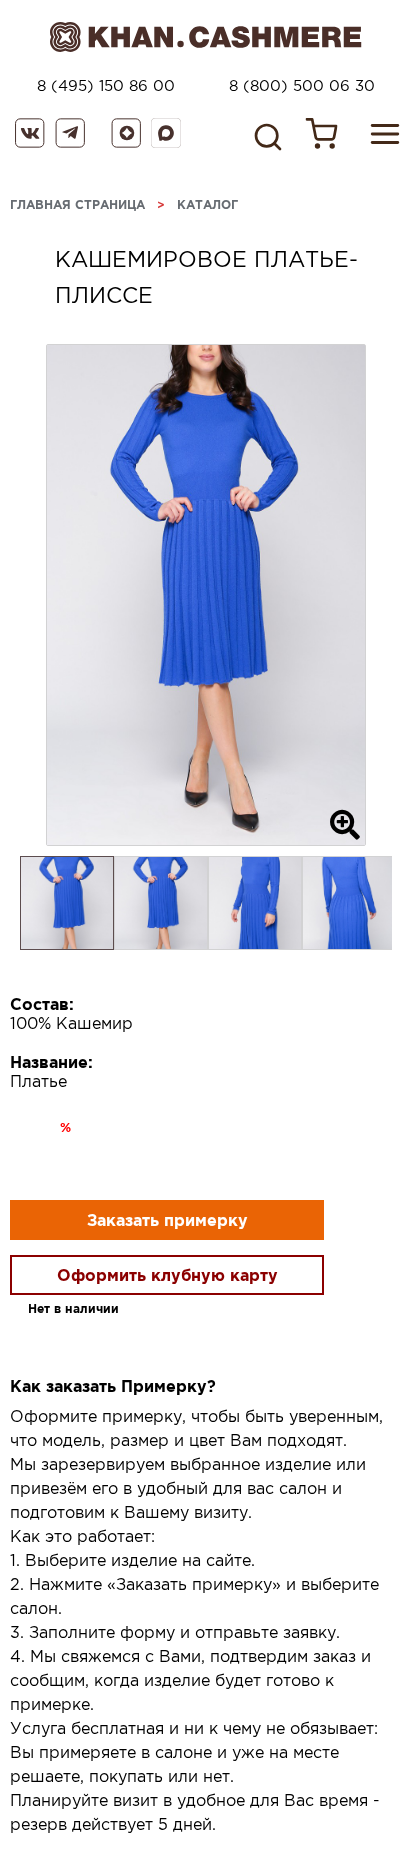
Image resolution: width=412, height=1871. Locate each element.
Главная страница (77, 204)
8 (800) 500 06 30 (302, 85)
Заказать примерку (167, 1220)
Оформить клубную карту (167, 1275)
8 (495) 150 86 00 (106, 85)
